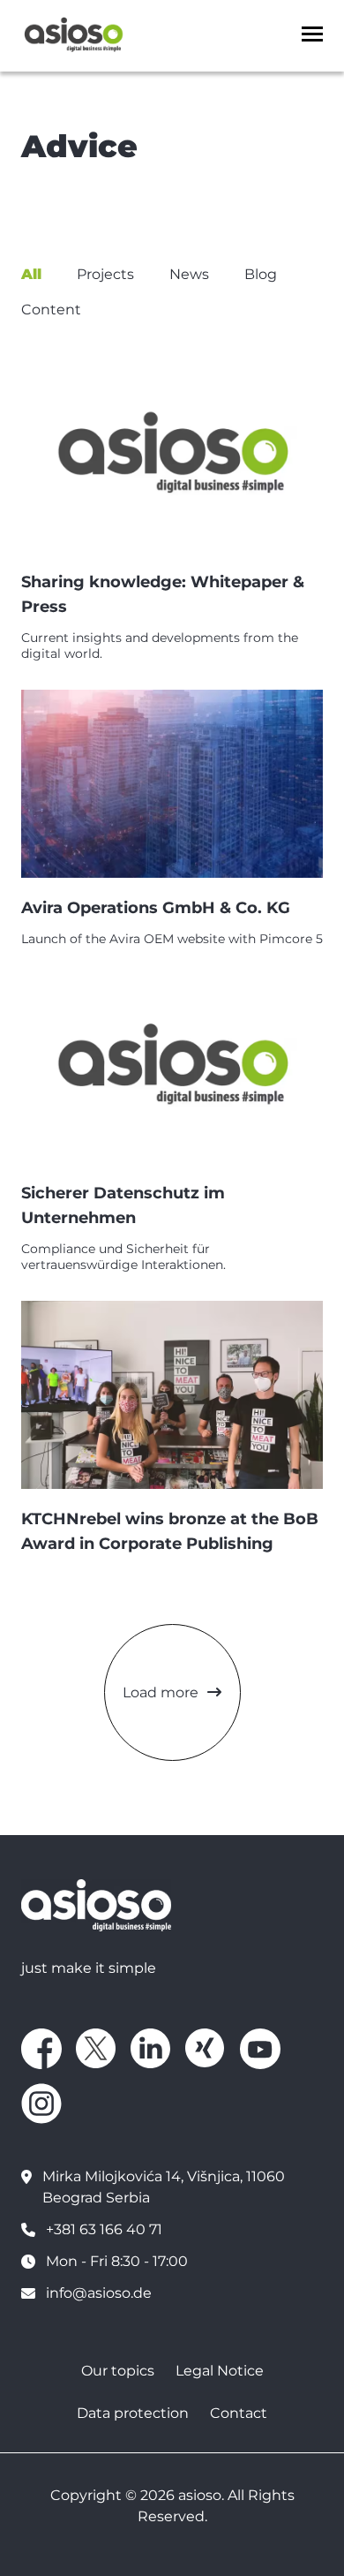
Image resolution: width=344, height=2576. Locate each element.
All (31, 274)
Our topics (118, 2371)
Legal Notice (220, 2371)
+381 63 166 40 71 (104, 2229)
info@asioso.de (99, 2293)
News (189, 274)
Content (51, 310)
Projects (105, 274)
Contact (239, 2413)
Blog (261, 274)
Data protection (133, 2413)
